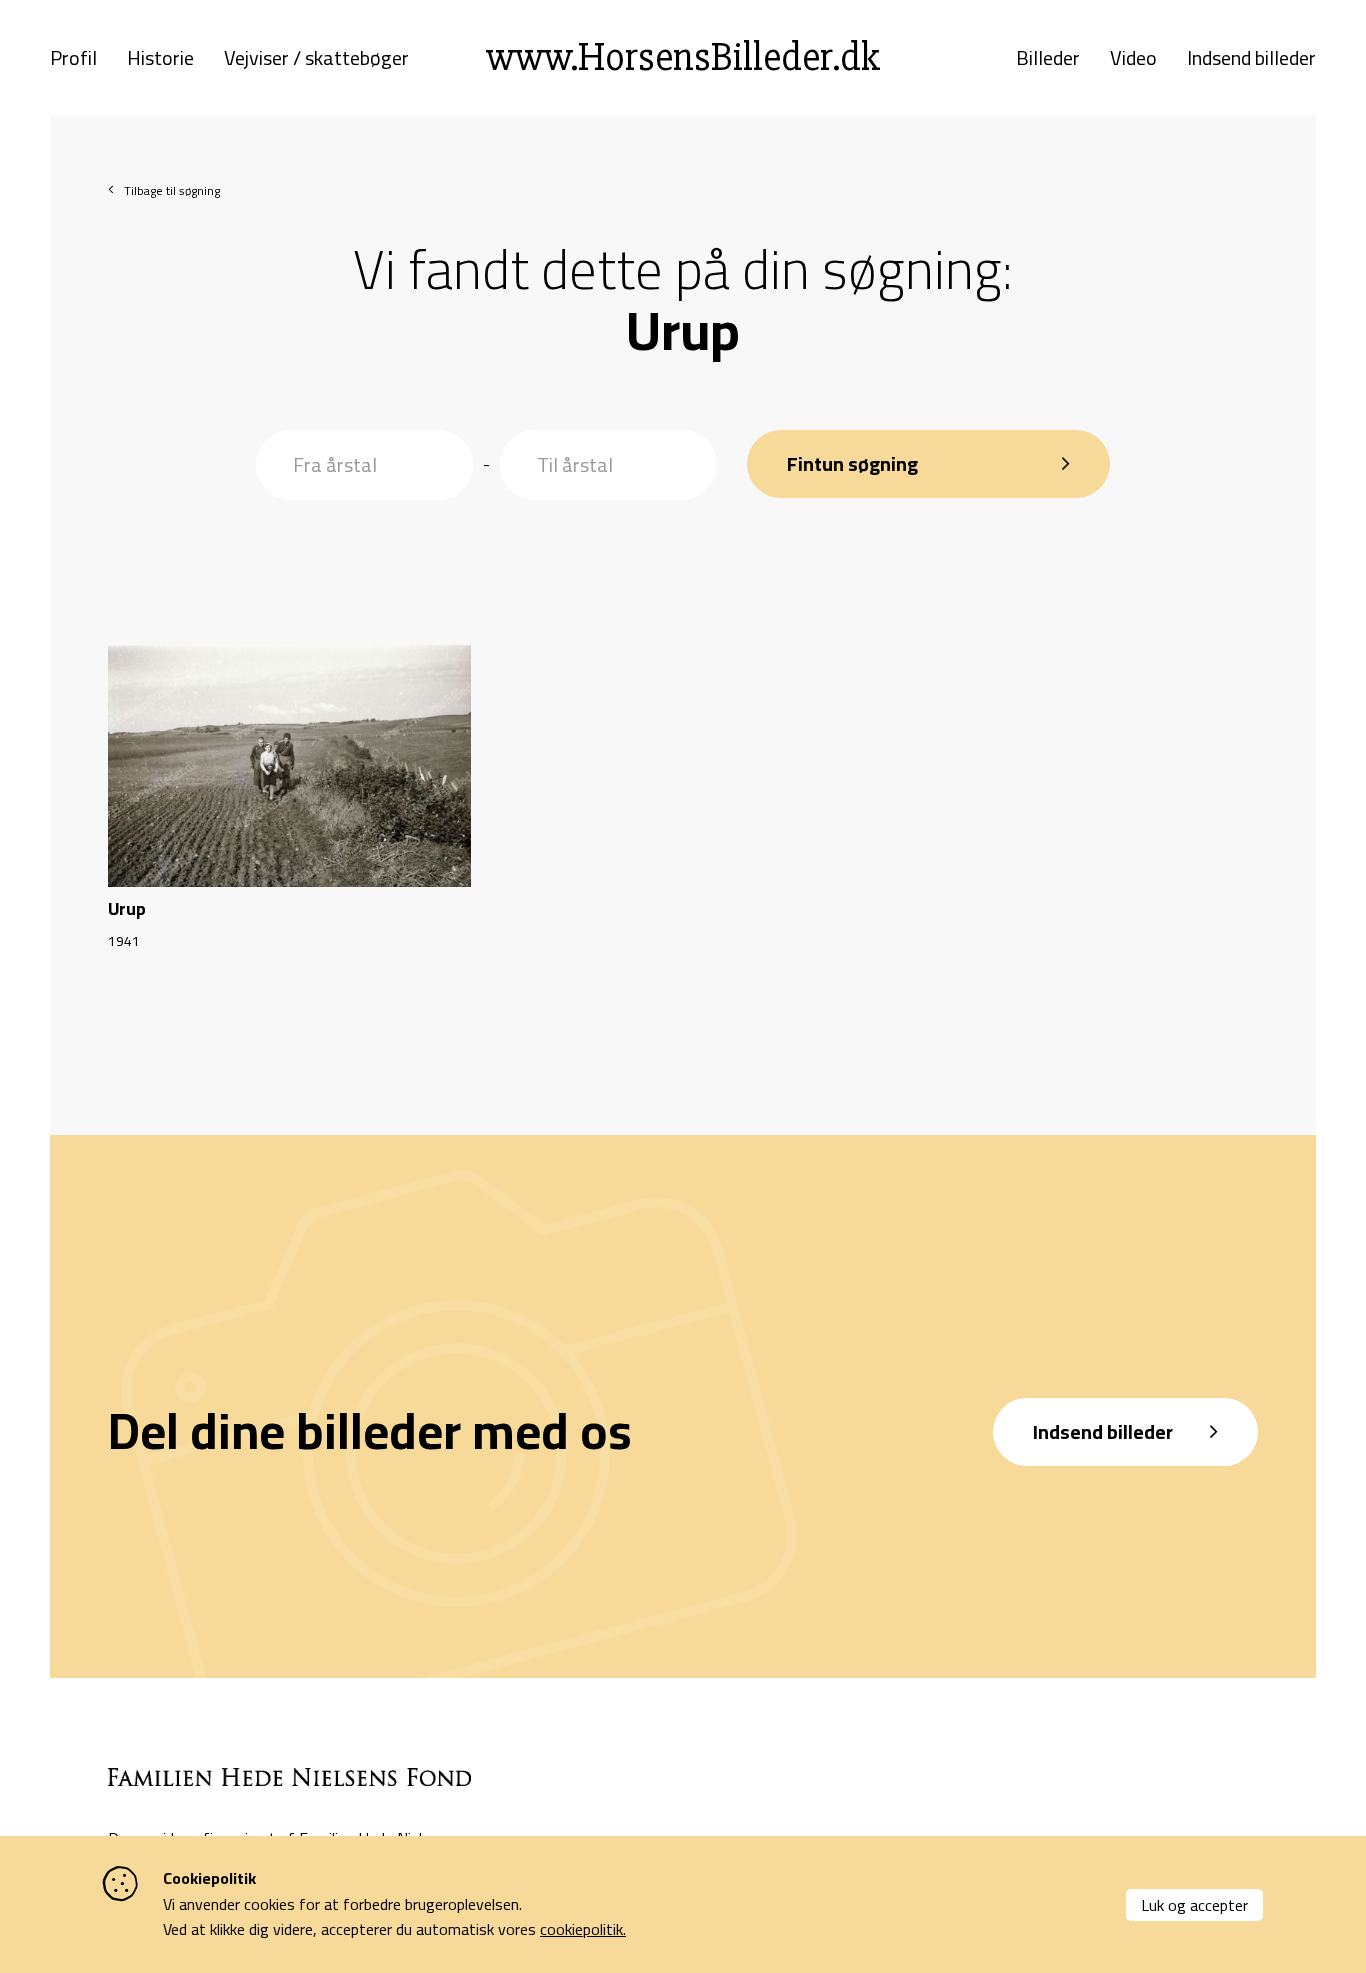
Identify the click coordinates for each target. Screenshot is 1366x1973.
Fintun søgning (852, 463)
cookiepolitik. (583, 1929)
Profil (73, 58)
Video (1133, 58)
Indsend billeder (1251, 58)
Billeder (1048, 58)
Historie (160, 58)
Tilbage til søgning (172, 190)
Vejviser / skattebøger (316, 58)
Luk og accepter (1194, 1905)
